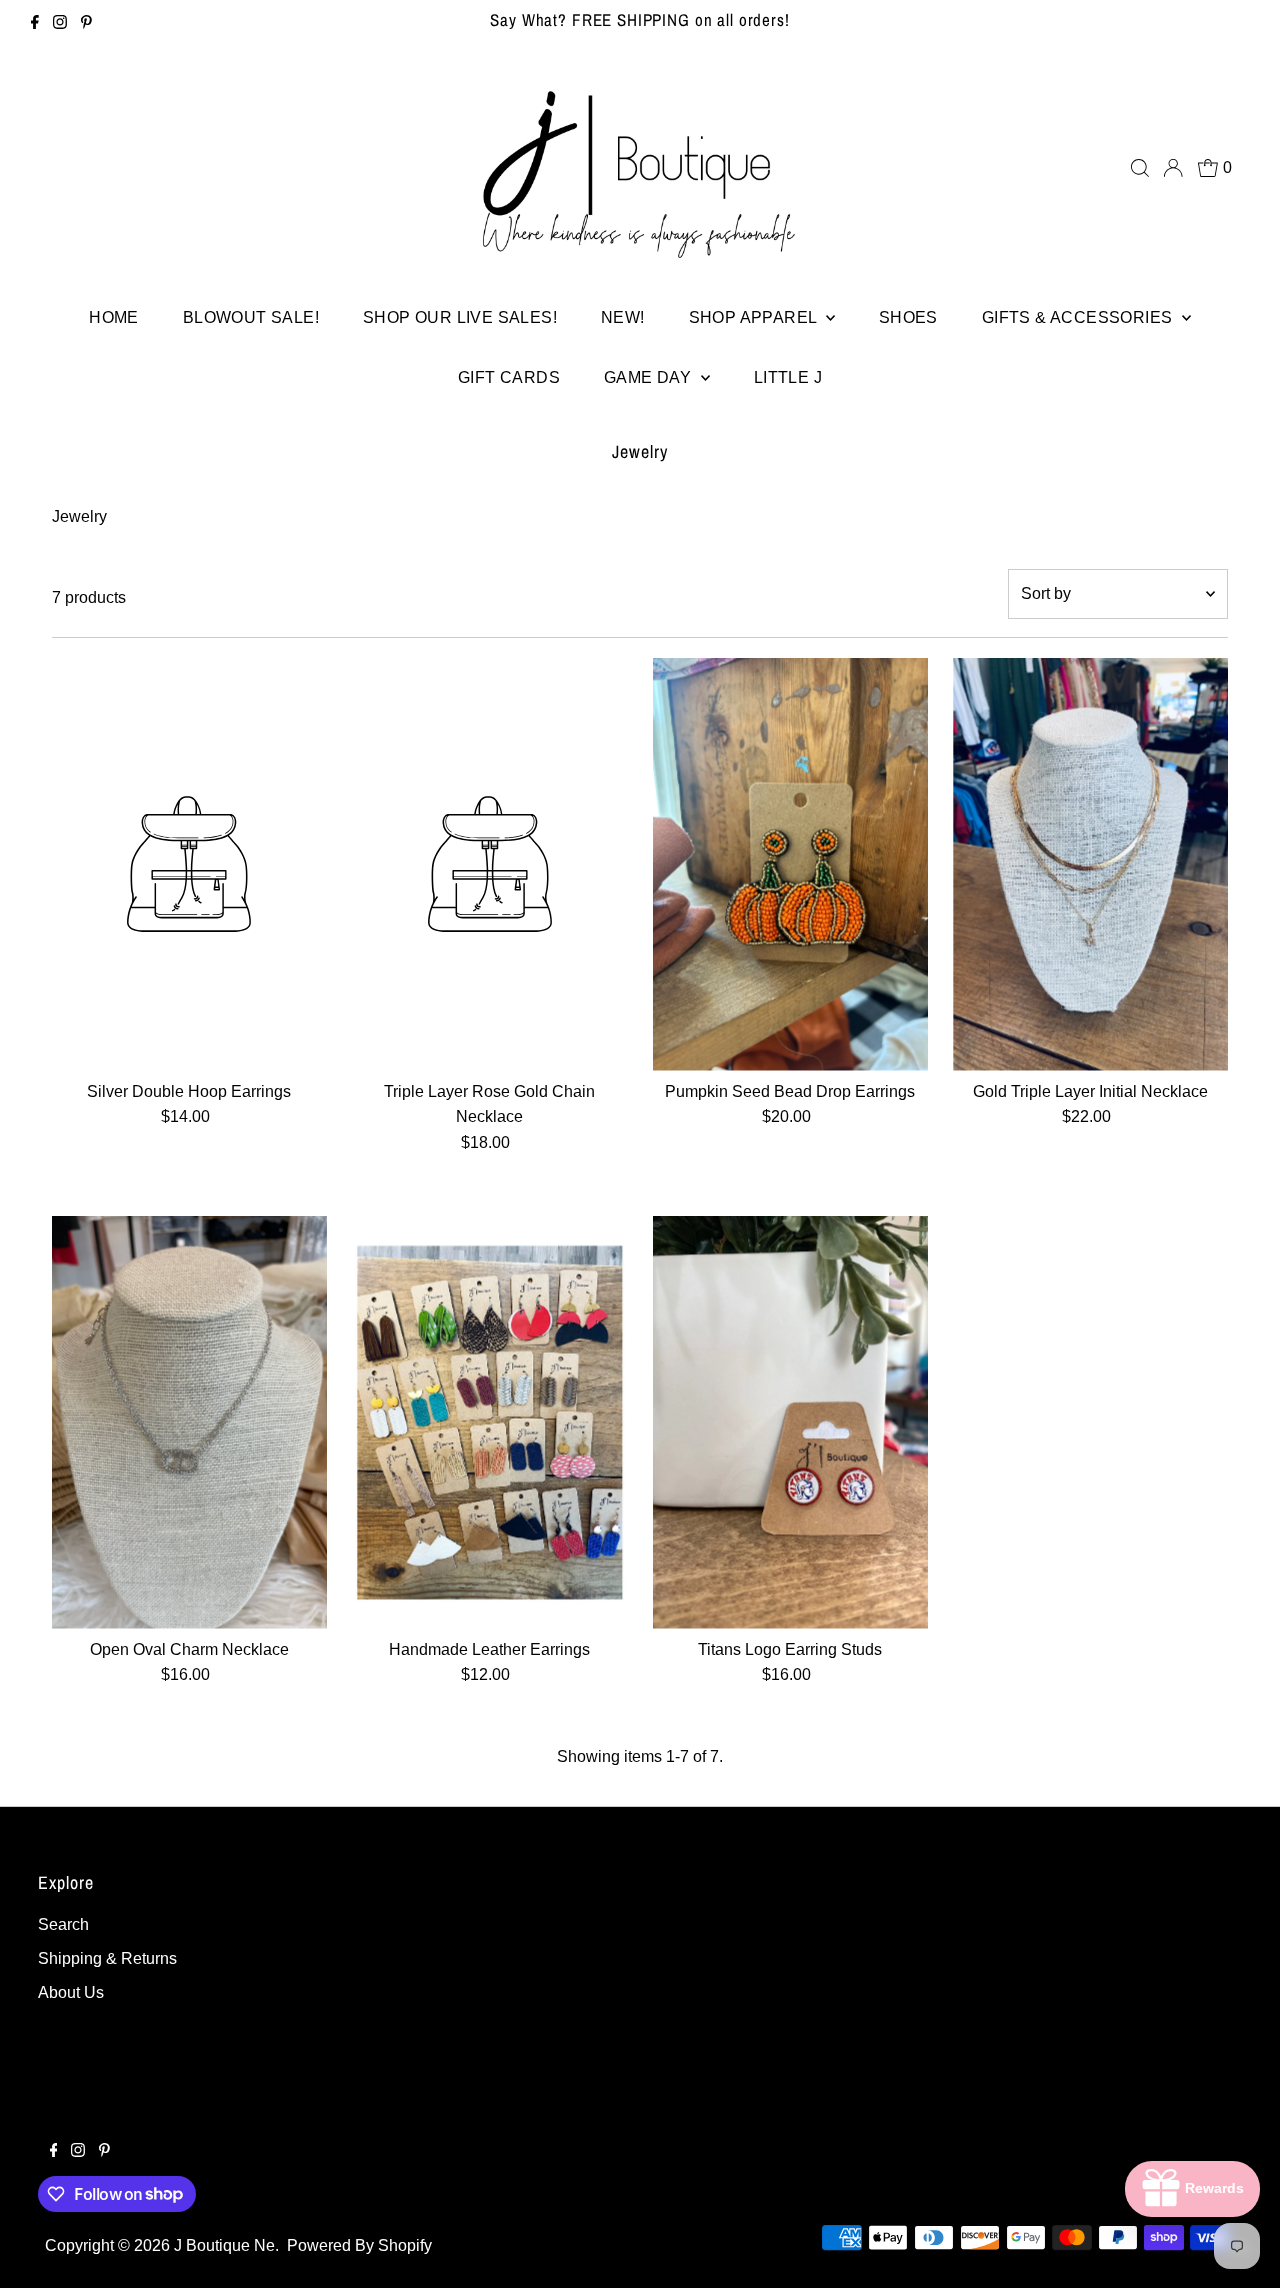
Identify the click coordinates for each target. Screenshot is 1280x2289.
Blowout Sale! (251, 317)
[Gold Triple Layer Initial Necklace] (1090, 864)
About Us (71, 1992)
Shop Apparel (755, 317)
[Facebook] (35, 24)
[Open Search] (1140, 168)
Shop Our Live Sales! (460, 317)
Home (114, 317)
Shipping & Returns (107, 1958)
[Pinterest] (86, 24)
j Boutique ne (224, 2245)
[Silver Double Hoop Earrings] (189, 864)
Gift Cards (509, 377)
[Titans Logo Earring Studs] (790, 1422)
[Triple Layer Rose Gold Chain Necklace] (489, 864)
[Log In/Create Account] (1173, 168)
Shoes (908, 317)
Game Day (650, 377)
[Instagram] (60, 24)
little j (788, 377)
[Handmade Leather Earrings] (489, 1422)
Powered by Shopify (359, 2245)
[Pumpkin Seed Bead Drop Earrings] (790, 864)
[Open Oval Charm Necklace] (189, 1422)
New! (623, 317)
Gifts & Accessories (1079, 317)
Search (63, 1924)
